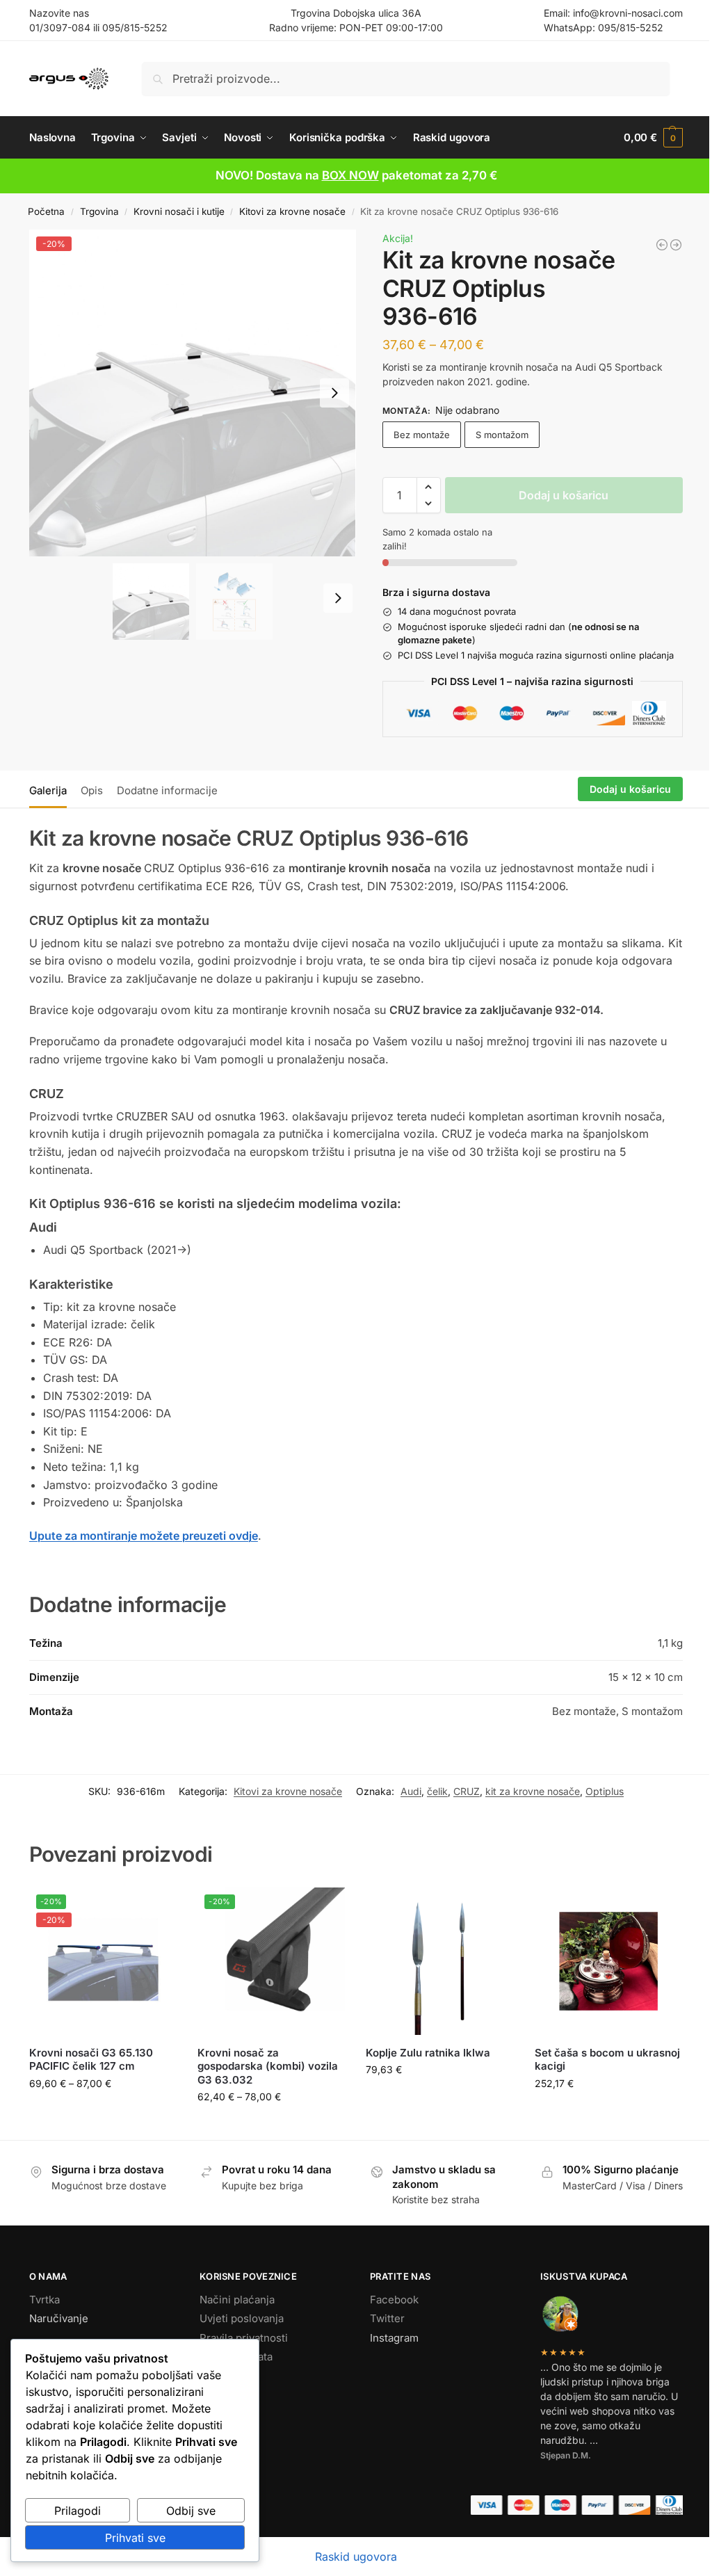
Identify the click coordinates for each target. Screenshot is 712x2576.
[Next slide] (334, 393)
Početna (46, 211)
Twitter (387, 2318)
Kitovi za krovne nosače (292, 211)
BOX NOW (350, 175)
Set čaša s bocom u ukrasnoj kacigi (607, 2060)
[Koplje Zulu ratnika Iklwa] (439, 1961)
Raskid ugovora (356, 2557)
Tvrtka (44, 2300)
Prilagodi (78, 2511)
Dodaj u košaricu (564, 495)
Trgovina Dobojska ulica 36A (356, 13)
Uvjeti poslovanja (242, 2318)
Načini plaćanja (237, 2300)
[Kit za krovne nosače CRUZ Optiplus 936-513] (662, 245)
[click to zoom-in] (193, 393)
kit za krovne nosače (533, 1791)
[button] (653, 138)
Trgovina (99, 211)
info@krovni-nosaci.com (628, 13)
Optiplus (605, 1791)
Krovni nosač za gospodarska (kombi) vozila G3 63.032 (268, 2066)
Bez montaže (422, 435)
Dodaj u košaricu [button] (440, 2099)
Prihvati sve (135, 2538)
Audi (411, 1791)
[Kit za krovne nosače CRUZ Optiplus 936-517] (676, 245)
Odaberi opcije (103, 2112)
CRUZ (467, 1791)
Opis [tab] (92, 790)
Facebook (394, 2300)
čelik (437, 1791)
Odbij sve (191, 2511)
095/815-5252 (135, 27)
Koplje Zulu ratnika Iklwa (428, 2053)
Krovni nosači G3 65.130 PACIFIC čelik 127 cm (91, 2060)
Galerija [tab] (48, 790)
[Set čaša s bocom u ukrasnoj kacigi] (608, 1961)
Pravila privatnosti (244, 2338)
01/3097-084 (60, 27)
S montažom (502, 435)
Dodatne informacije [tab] (167, 790)
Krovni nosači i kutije (179, 211)
